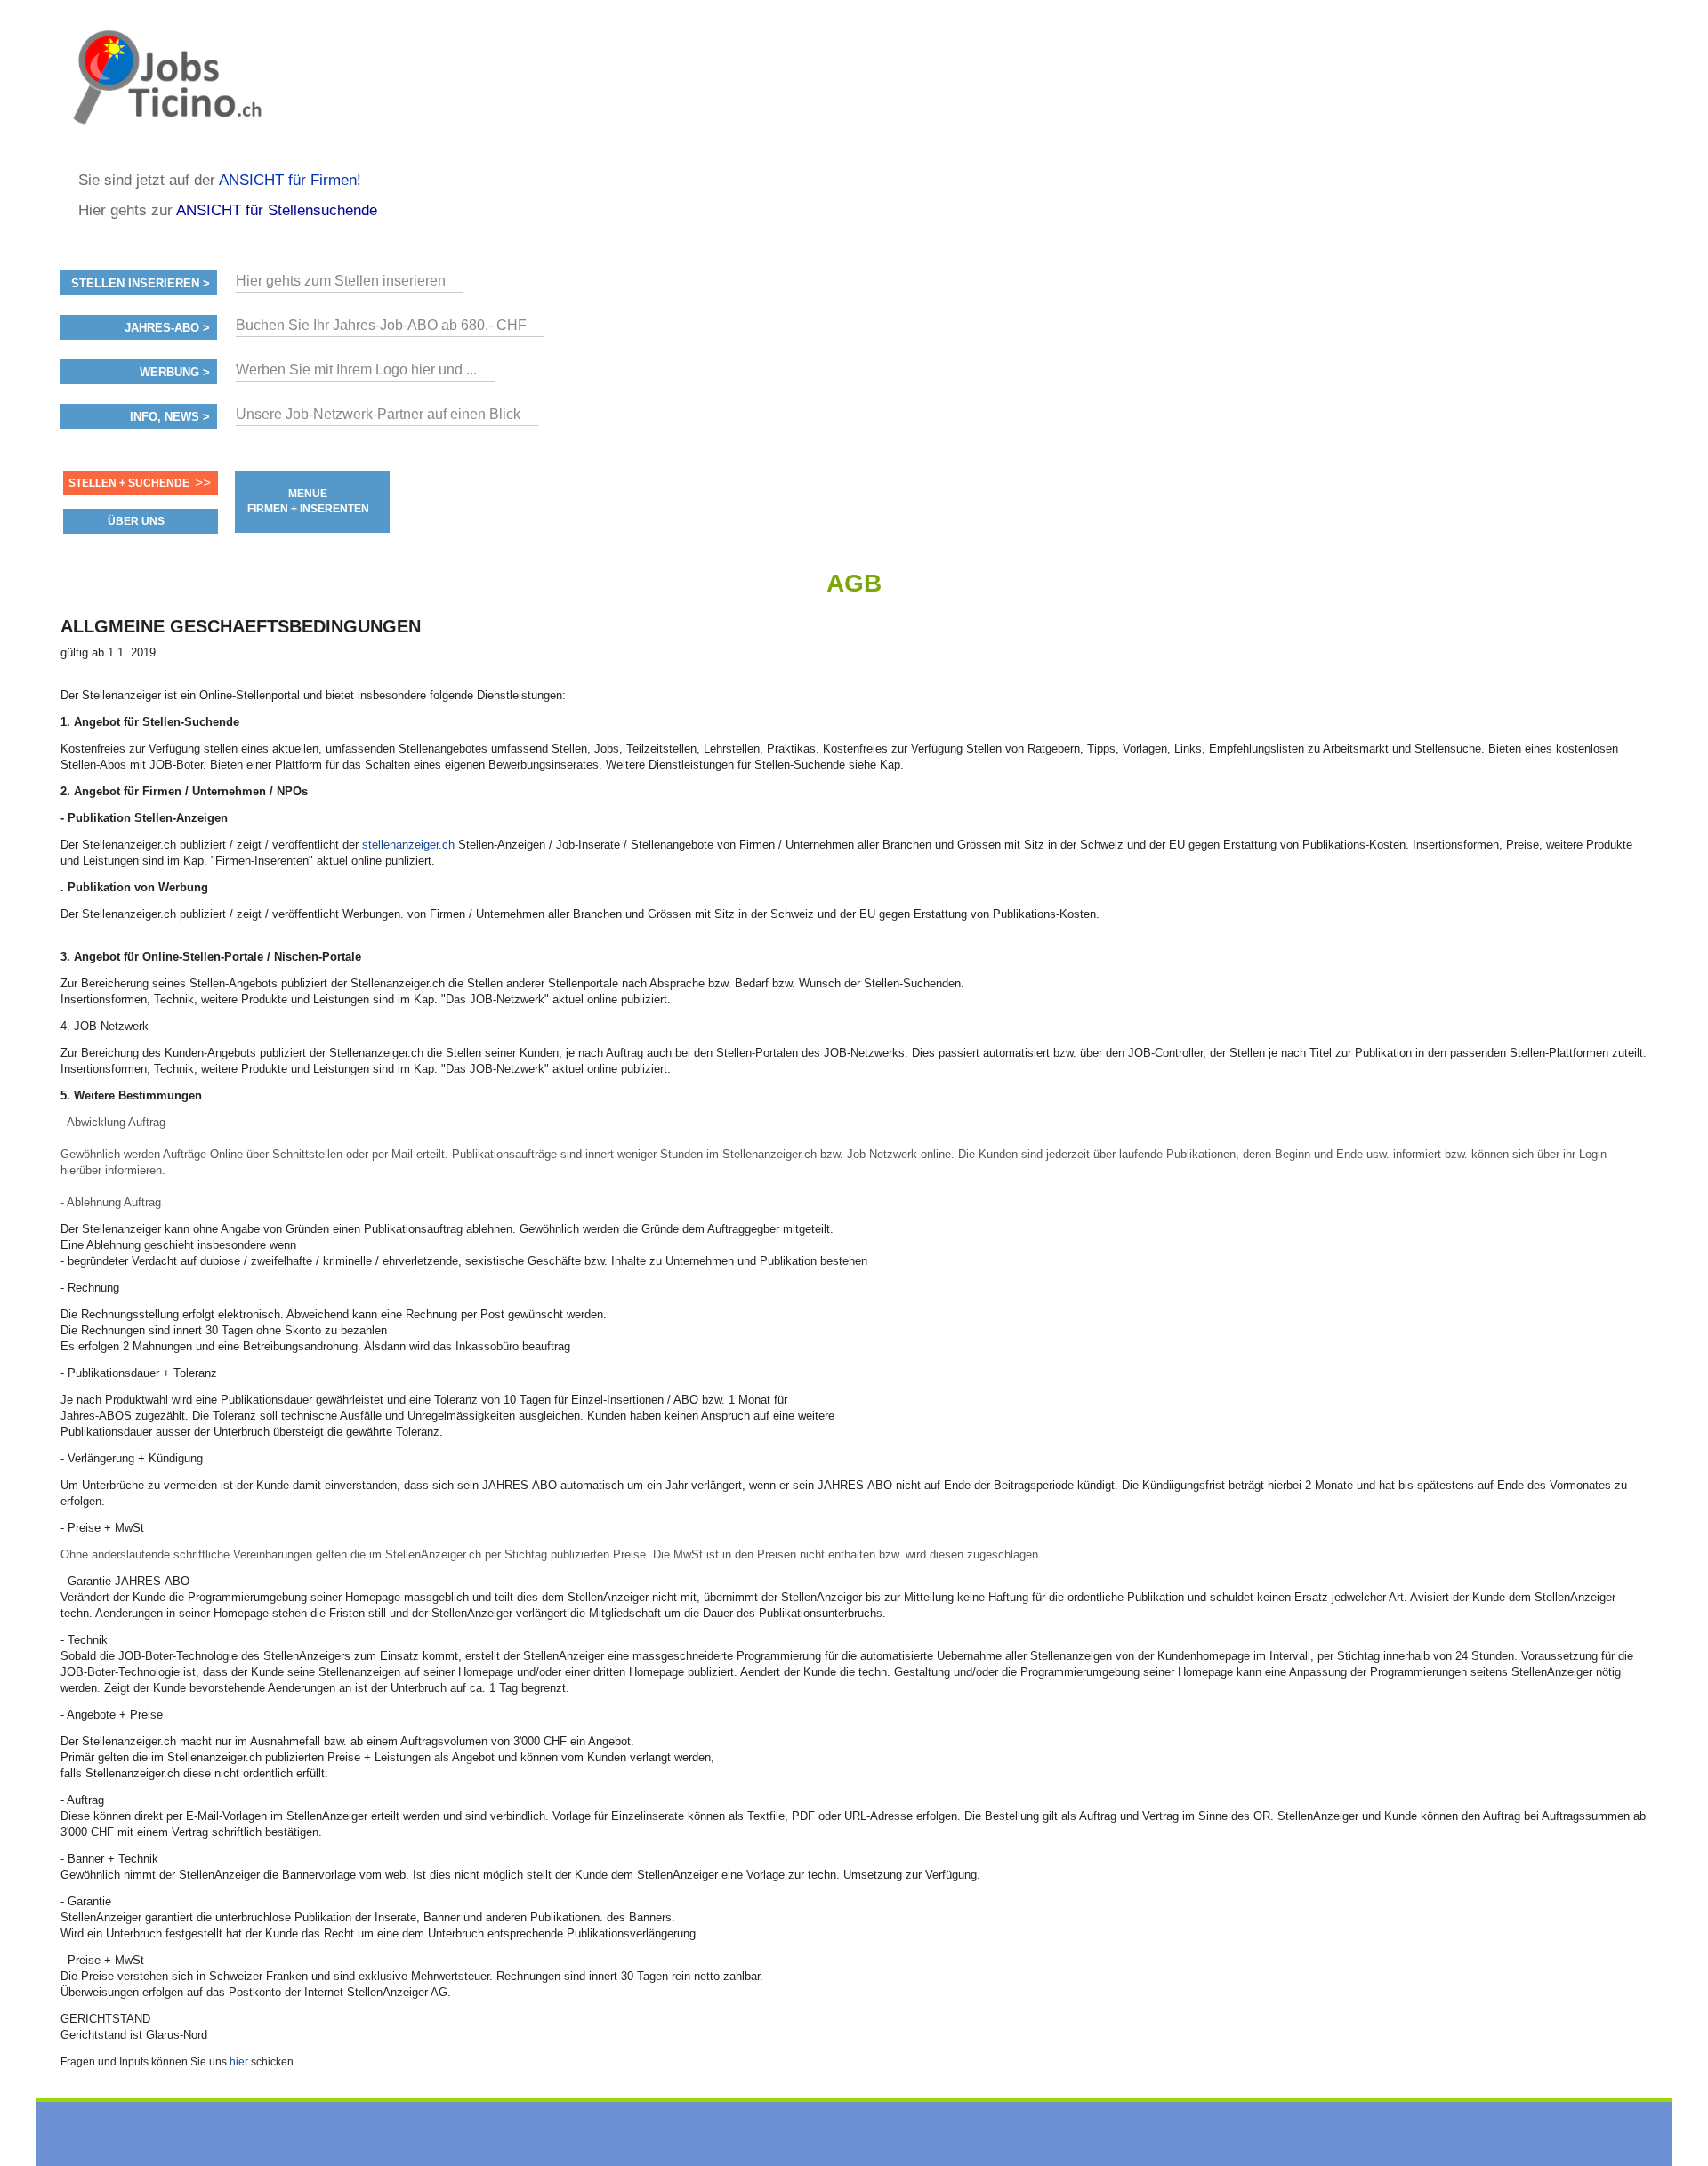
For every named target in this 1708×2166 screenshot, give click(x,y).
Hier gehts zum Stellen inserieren (341, 281)
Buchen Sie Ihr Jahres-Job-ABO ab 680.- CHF (381, 325)
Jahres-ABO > (167, 328)
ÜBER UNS (136, 521)
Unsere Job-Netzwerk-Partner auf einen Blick (378, 414)
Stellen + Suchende (129, 483)
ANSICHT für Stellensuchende (277, 210)
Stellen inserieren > (141, 284)
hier (239, 2062)
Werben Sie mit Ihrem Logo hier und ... (356, 370)
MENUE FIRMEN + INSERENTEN (308, 501)
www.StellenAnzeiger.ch (167, 93)
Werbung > (175, 373)
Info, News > (170, 417)
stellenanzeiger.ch (408, 845)
